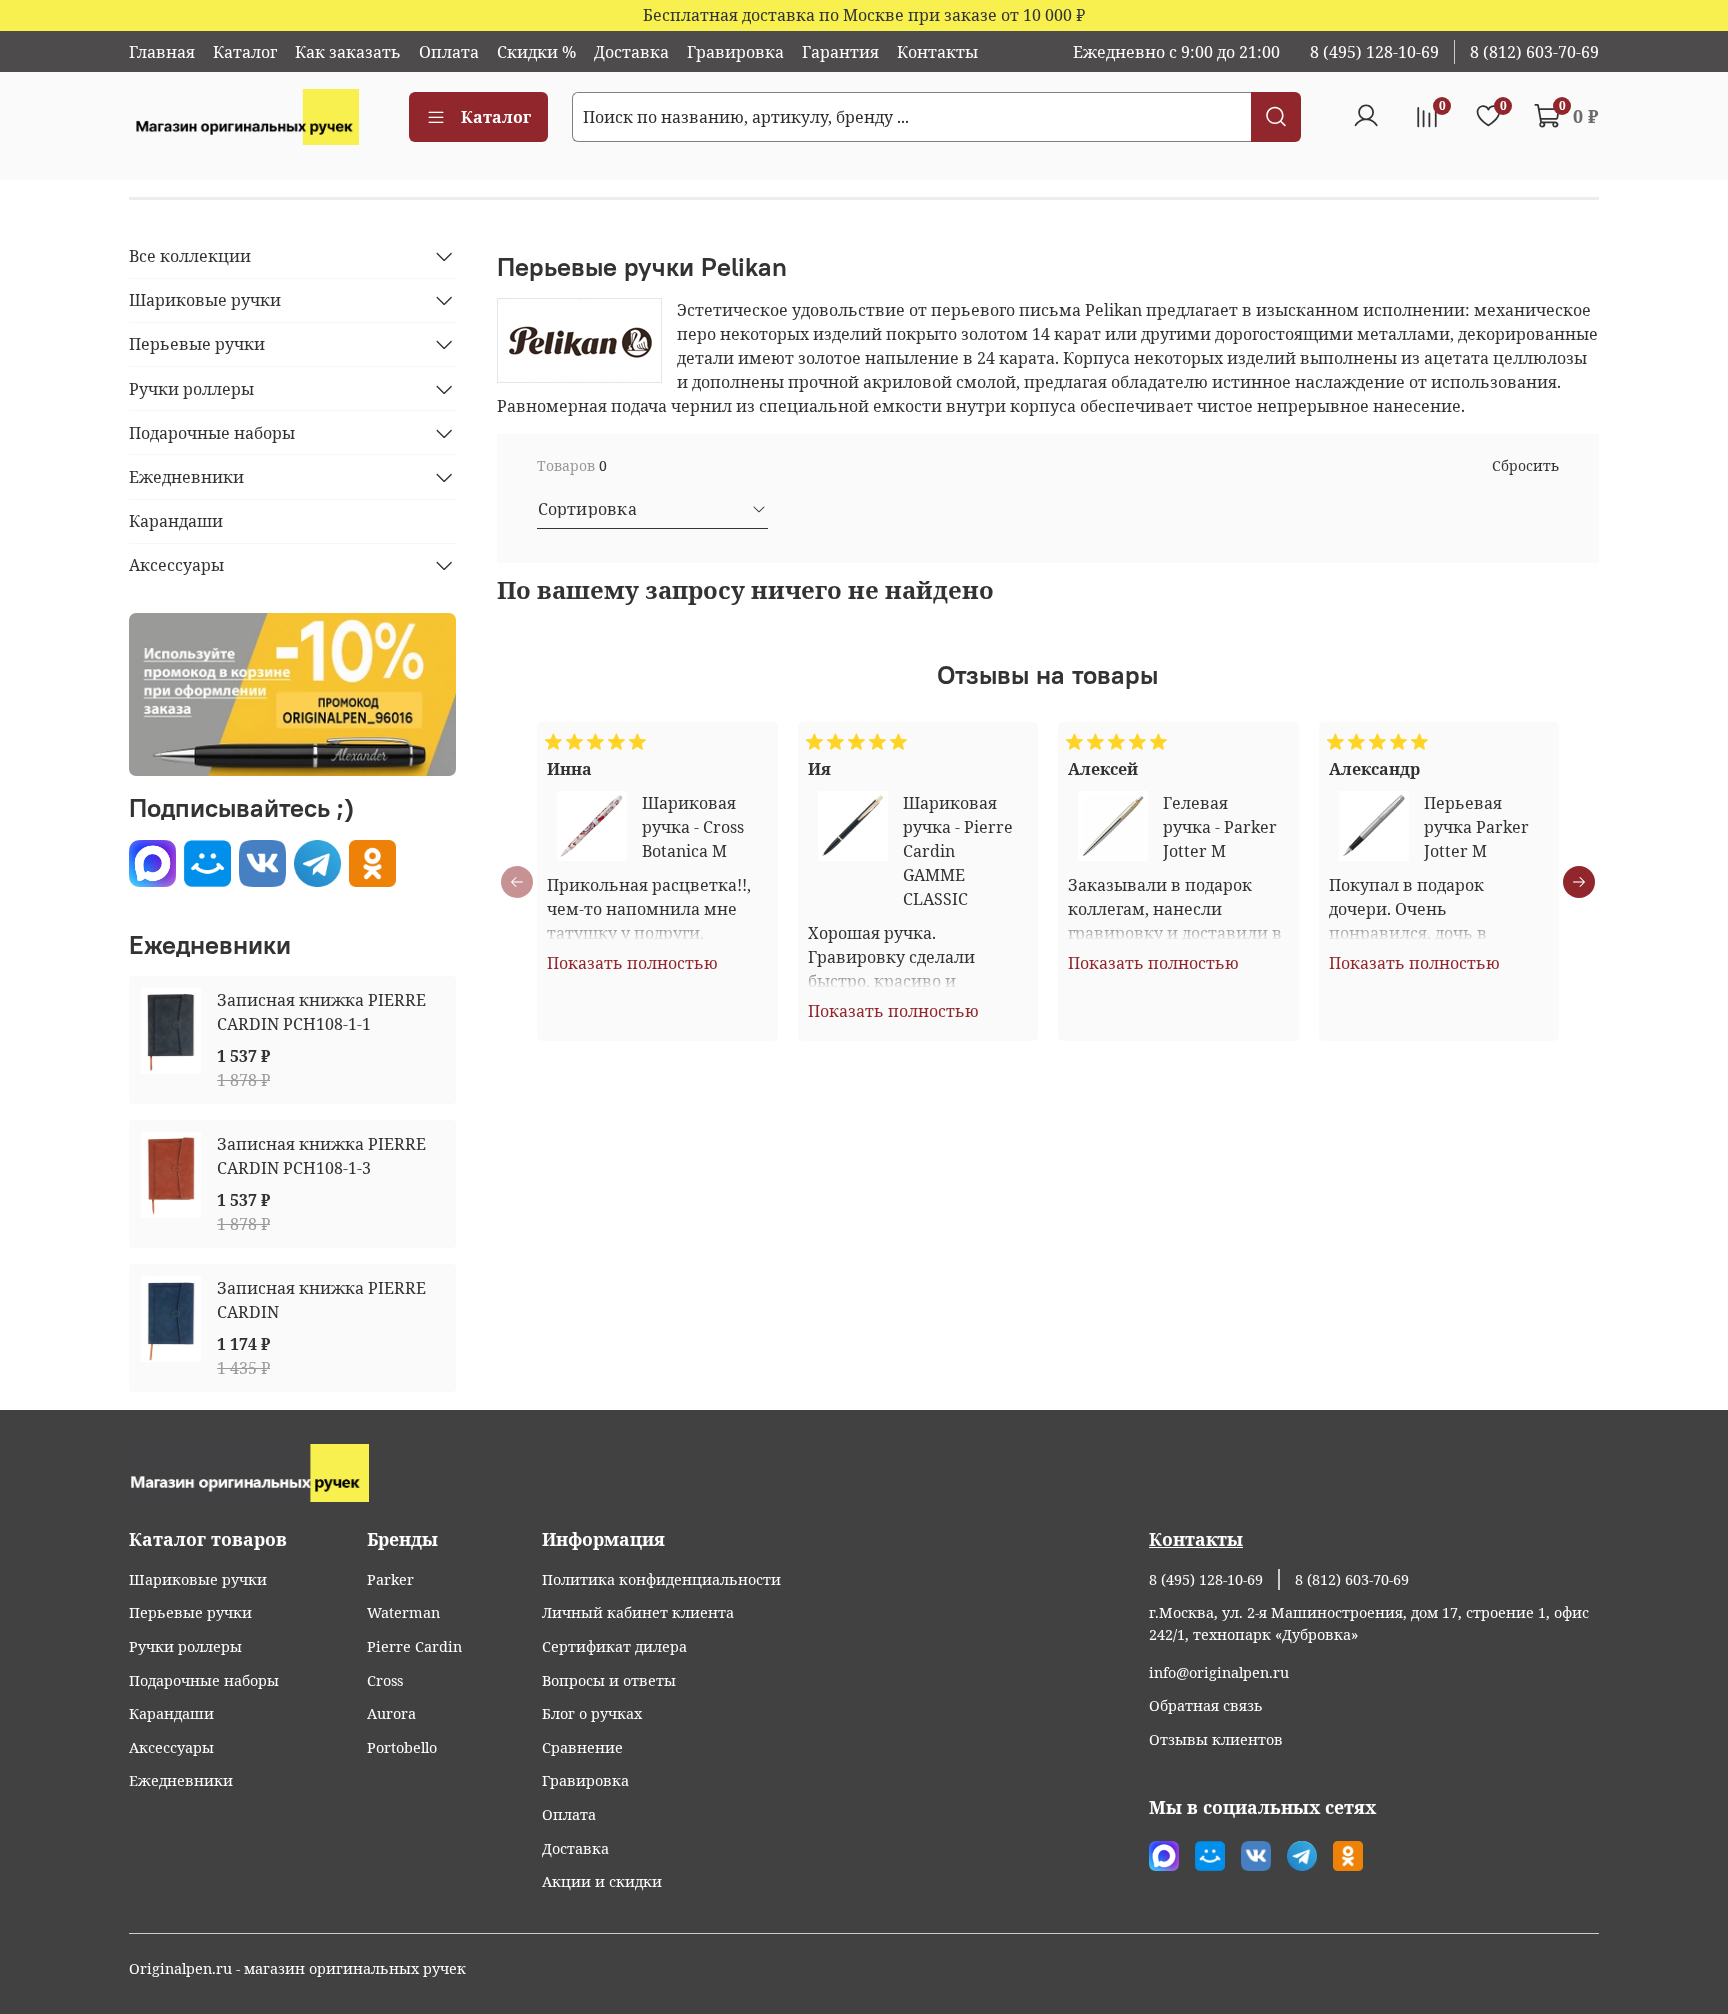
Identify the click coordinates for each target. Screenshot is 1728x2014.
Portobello (402, 1747)
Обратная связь (1206, 1705)
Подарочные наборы (212, 433)
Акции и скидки (602, 1881)
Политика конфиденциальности (661, 1579)
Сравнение (582, 1747)
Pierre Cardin (414, 1646)
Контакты (937, 52)
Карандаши (176, 521)
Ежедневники (186, 477)
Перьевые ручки (197, 344)
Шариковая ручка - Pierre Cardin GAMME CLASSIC (957, 851)
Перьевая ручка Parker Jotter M (1475, 827)
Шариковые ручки (205, 300)
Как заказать (348, 52)
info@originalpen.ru (1219, 1672)
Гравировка (735, 52)
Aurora (391, 1713)
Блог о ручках (592, 1713)
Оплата (449, 52)
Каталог (245, 52)
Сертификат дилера (614, 1646)
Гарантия (840, 52)
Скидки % (536, 52)
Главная (162, 52)
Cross (385, 1680)
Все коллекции (190, 256)
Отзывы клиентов (1216, 1739)
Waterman (403, 1612)
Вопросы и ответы (609, 1680)
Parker (390, 1579)
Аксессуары (176, 565)
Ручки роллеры (191, 389)
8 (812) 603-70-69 (1534, 52)
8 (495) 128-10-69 (1374, 52)
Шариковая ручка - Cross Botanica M (693, 827)
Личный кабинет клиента (638, 1612)
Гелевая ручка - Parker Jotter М (1220, 827)
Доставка (631, 52)
